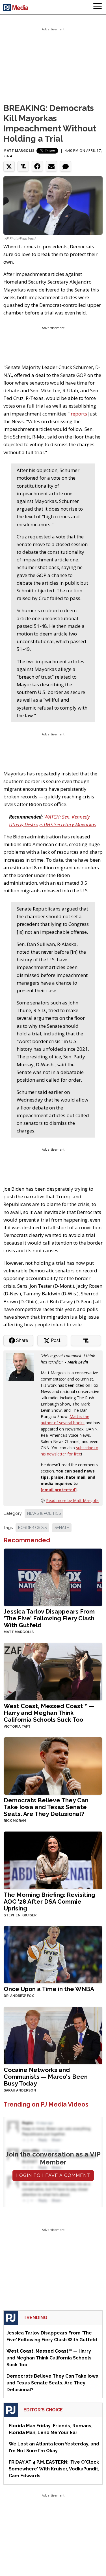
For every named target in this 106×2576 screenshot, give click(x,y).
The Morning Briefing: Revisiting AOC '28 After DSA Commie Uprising (49, 1901)
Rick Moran (15, 1821)
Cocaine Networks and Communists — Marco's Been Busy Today (46, 2077)
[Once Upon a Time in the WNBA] (53, 1954)
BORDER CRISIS (32, 1528)
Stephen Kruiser (20, 1915)
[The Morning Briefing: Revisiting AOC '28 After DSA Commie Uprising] (53, 1860)
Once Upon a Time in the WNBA (49, 1989)
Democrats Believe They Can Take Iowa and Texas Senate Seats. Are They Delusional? (46, 1807)
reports (79, 414)
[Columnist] (22, 1366)
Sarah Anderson (20, 2090)
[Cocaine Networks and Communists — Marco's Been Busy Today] (53, 2035)
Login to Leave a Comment (53, 2175)
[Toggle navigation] (98, 7)
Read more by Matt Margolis (72, 1500)
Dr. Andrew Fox (19, 1996)
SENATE (62, 1528)
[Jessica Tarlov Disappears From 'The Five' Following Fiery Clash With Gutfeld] (53, 1577)
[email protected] (59, 1490)
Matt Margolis (19, 151)
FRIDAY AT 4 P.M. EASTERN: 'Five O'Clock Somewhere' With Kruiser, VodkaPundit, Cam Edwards (54, 2469)
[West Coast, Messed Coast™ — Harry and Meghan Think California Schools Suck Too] (53, 1671)
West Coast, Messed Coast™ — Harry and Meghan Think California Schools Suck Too (49, 1713)
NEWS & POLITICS (44, 1513)
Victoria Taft (17, 1727)
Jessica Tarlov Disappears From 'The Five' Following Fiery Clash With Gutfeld (49, 1618)
